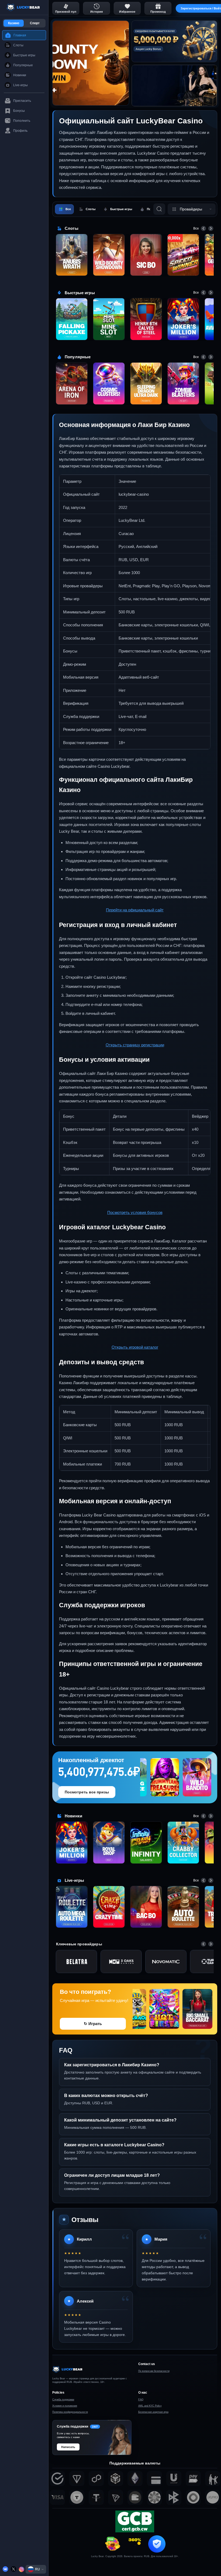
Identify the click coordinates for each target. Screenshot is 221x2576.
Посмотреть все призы (87, 1792)
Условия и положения (65, 2406)
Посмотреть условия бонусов (135, 1212)
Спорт (35, 23)
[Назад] (203, 228)
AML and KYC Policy (150, 2406)
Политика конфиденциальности (70, 2412)
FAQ (141, 2400)
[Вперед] (211, 228)
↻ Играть (93, 2024)
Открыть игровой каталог (135, 1347)
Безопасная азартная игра (153, 2412)
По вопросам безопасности (154, 2371)
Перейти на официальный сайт (135, 910)
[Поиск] (159, 209)
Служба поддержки (63, 2400)
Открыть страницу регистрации (135, 1045)
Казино (14, 23)
